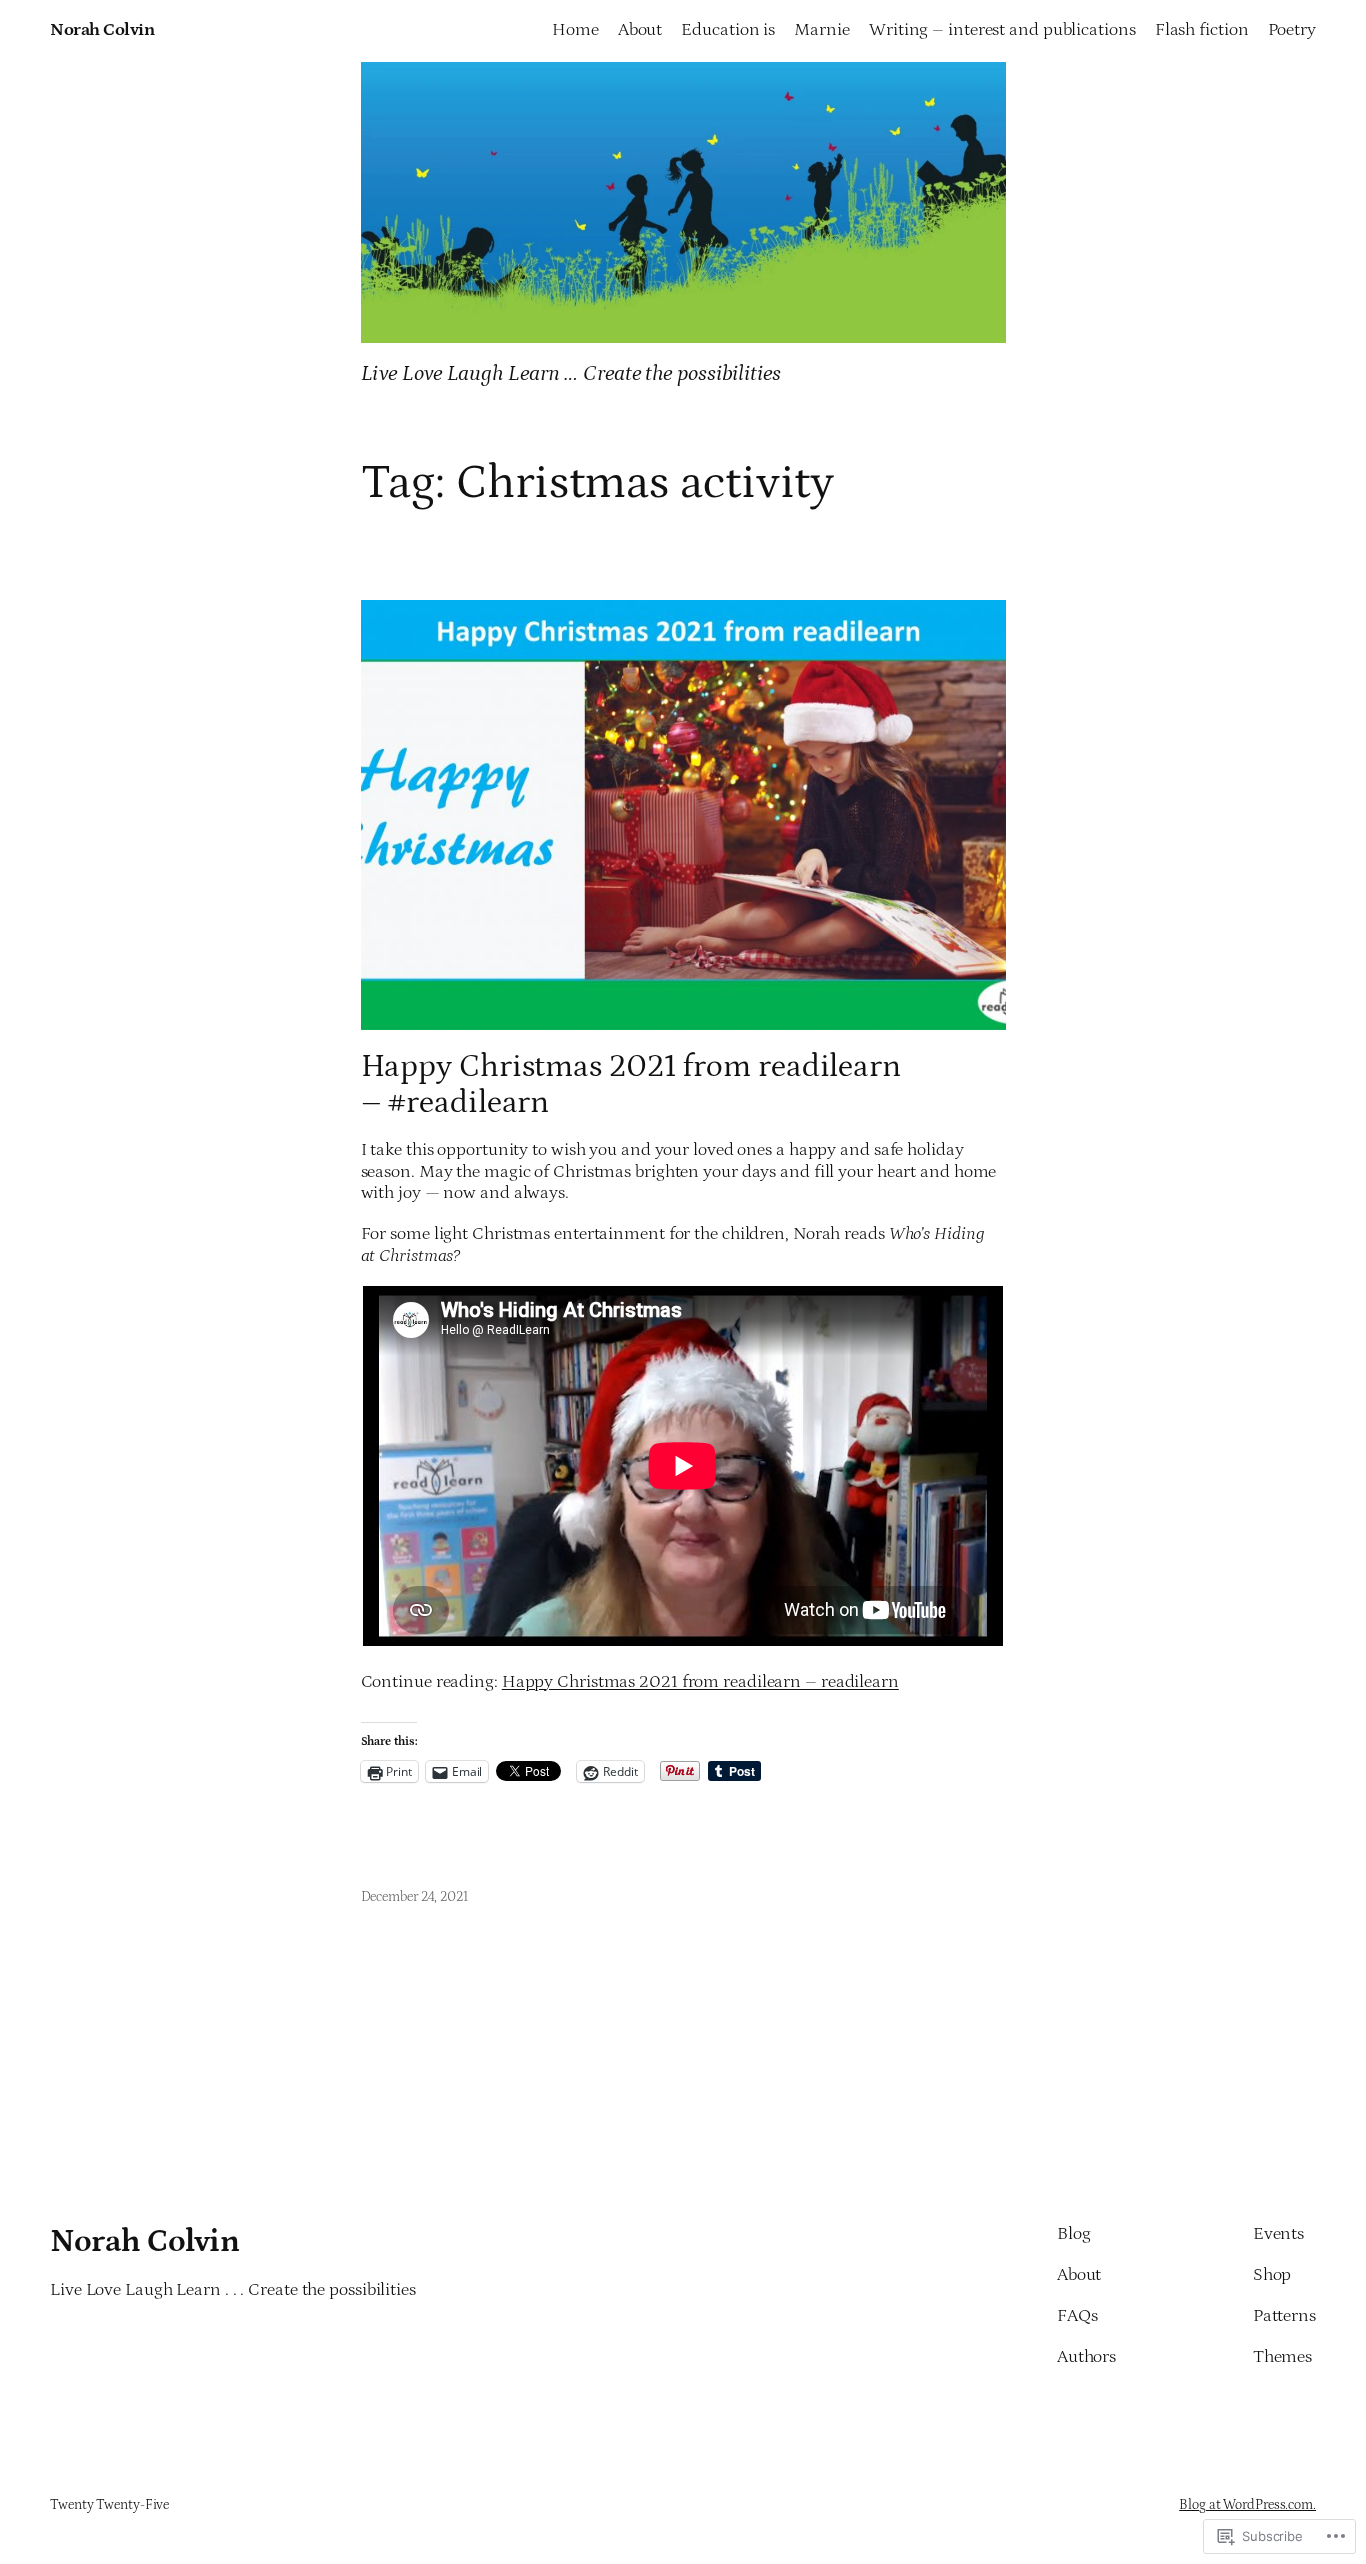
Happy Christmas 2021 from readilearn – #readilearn (631, 1085)
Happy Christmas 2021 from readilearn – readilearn (700, 1682)
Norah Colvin (102, 30)
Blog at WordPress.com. (1247, 2505)
